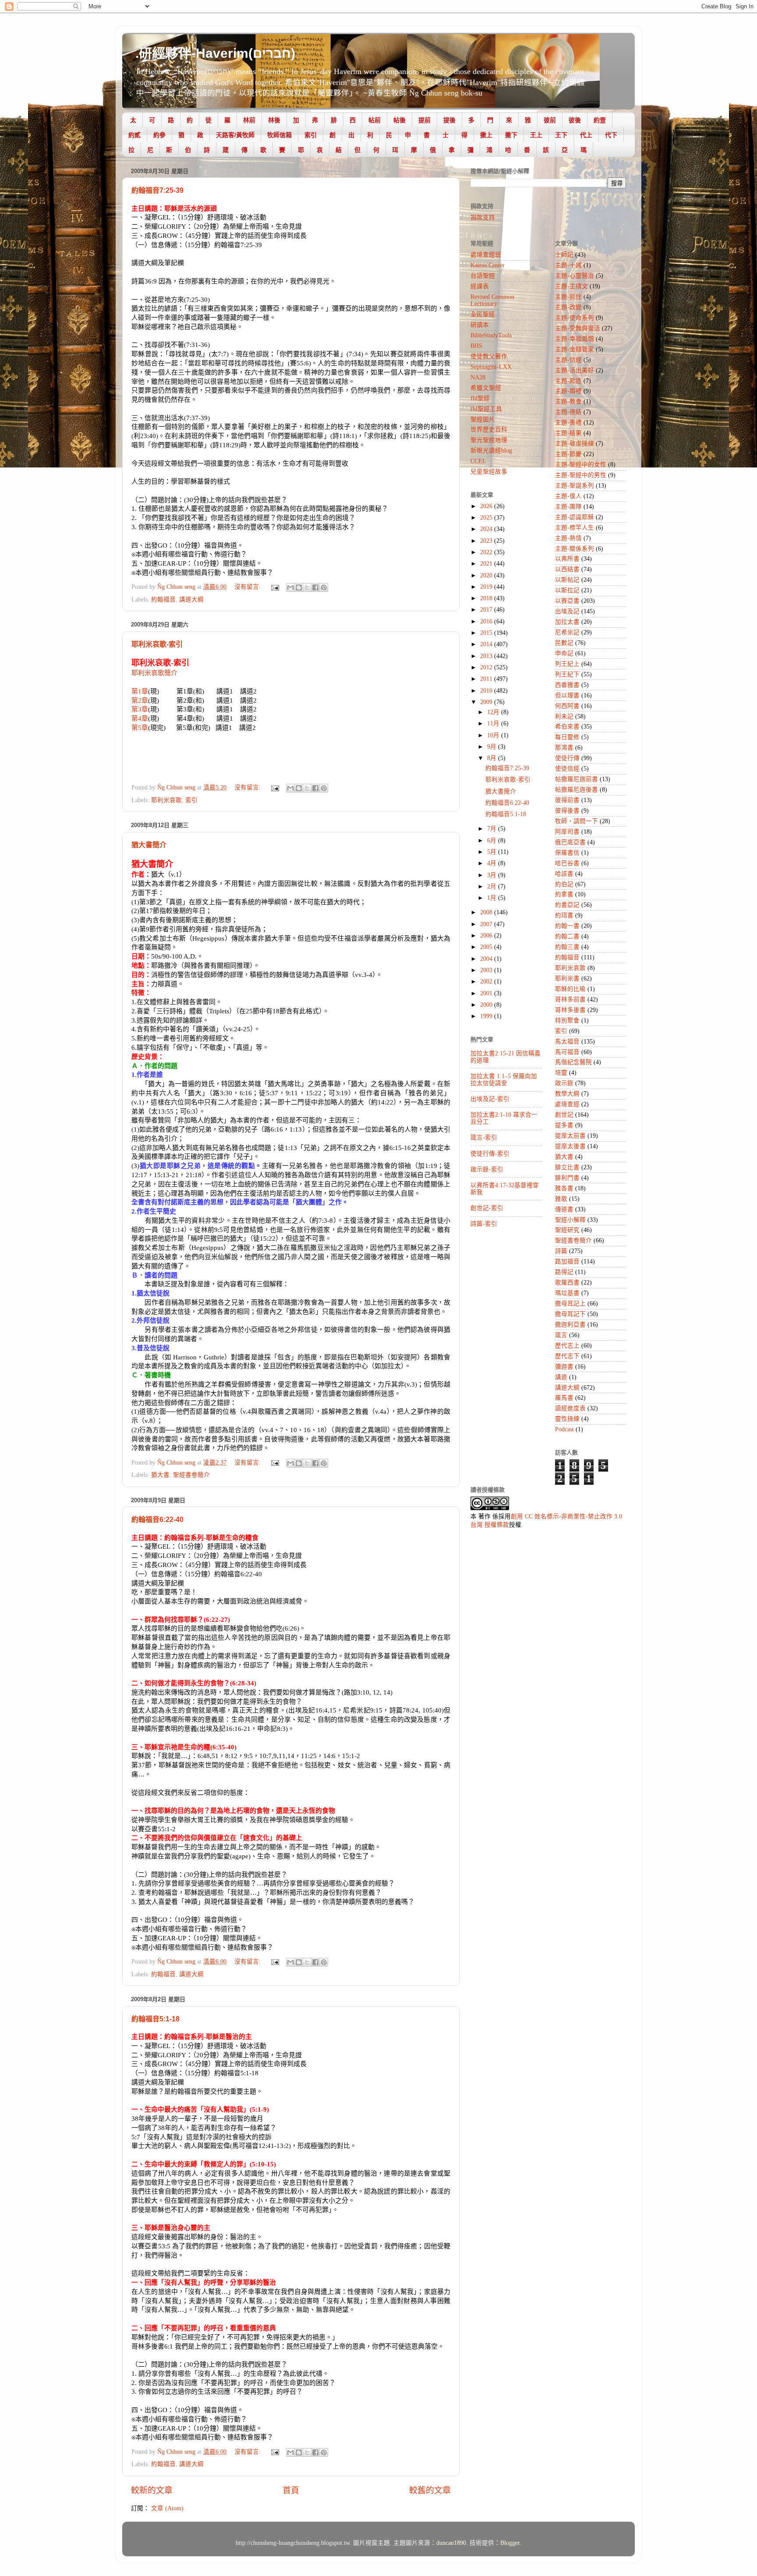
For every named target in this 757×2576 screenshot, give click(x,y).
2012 (487, 667)
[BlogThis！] (299, 587)
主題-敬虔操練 (575, 444)
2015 (487, 633)
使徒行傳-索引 (490, 1154)
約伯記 (564, 884)
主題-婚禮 (568, 391)
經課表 (480, 286)
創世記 (564, 1115)
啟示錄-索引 (487, 1169)
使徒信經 (567, 769)
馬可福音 (567, 1052)
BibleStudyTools (491, 335)
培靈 (561, 1073)
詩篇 (561, 1251)
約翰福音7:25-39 (157, 190)
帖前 (375, 120)
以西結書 (567, 569)
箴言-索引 (484, 1138)
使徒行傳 (567, 758)
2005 (487, 947)
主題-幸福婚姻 (575, 339)
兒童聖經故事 (489, 472)
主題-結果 (568, 433)
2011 (487, 679)
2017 (487, 610)
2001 (487, 993)
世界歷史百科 (489, 430)
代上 (586, 135)
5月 (493, 852)
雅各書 (564, 1188)
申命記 (564, 653)
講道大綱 (191, 600)
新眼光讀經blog (491, 451)
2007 (487, 924)
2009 (487, 702)
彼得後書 (567, 811)
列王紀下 (567, 674)
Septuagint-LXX (491, 367)
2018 (487, 598)
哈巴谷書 (567, 863)
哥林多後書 (570, 1010)
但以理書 (567, 695)
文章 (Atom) (167, 2508)
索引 (311, 135)
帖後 (400, 120)
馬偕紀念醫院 (573, 1062)
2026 (487, 506)
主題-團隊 (568, 507)
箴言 (561, 1335)
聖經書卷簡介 (191, 1475)
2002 (487, 982)
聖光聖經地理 (489, 440)
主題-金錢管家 (575, 349)
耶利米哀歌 (166, 800)
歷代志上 (567, 1346)
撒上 (486, 135)
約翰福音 (163, 600)
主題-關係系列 (575, 549)
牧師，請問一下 (577, 821)
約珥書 (564, 915)
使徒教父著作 (489, 356)
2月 (493, 886)
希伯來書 (567, 727)
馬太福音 (567, 1042)
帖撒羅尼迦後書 (577, 790)
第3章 (140, 709)
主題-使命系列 (575, 318)
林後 (274, 120)
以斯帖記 (567, 580)
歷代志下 (567, 1356)
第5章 (140, 728)
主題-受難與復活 (578, 328)
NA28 (478, 377)
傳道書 (564, 1209)
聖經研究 (567, 1230)
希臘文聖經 (486, 388)
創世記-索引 (487, 1208)
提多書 (564, 1125)
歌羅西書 (567, 1283)
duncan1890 (451, 2543)
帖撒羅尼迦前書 (577, 779)
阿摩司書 (567, 832)
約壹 (600, 120)
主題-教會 (568, 402)
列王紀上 (567, 664)
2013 (487, 656)
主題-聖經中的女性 (581, 465)
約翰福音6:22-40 (157, 1520)
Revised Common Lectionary (492, 300)
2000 (487, 1005)
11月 (494, 724)
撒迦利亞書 (570, 1325)
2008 (487, 912)
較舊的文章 (430, 2490)
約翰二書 (567, 936)
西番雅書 (567, 685)
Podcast (564, 1429)
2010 (487, 691)
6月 (493, 840)
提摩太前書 (570, 1136)
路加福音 (567, 1261)
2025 (487, 518)
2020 (487, 575)
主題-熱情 (568, 538)
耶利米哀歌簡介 (154, 673)
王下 (561, 135)
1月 (493, 898)
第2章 (140, 701)
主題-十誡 (568, 265)
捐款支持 (483, 218)
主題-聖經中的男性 (581, 475)
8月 (493, 758)
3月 (493, 875)
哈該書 (564, 874)
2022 (487, 552)
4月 (493, 863)
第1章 (140, 691)
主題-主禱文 (571, 286)
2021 (487, 564)
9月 (493, 747)
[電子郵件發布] (274, 587)
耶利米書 (567, 978)
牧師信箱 (279, 135)
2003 (487, 970)
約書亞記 (567, 905)
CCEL (478, 461)
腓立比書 (567, 1167)
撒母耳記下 (570, 1314)
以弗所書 (567, 559)
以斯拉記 (567, 590)
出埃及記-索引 (490, 1099)
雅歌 (561, 1199)
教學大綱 (567, 1094)
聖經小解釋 (570, 1220)
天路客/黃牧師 (235, 135)
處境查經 (567, 1104)
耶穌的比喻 (570, 989)
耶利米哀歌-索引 (157, 644)
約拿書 (564, 894)
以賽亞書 (567, 601)
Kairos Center (488, 265)
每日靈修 (567, 737)
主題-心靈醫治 (575, 276)
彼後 (575, 120)
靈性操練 (567, 1419)
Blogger (510, 2543)
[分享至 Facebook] (315, 587)
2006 (487, 936)
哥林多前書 (570, 1000)
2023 (487, 541)
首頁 (291, 2490)
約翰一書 (567, 926)
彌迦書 (564, 1367)
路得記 (564, 1272)
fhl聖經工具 (486, 409)
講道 (561, 1377)
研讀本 (480, 325)
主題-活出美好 (575, 370)
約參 (159, 135)
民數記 (564, 643)
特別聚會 (567, 1021)
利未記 (564, 717)
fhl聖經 (480, 398)
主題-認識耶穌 (575, 517)
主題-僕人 (568, 496)
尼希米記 (567, 632)
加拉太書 (567, 622)
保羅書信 (567, 853)
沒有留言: (248, 587)
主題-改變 (568, 307)
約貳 (134, 135)
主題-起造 (568, 381)
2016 (487, 621)
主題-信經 (568, 360)
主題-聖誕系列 (575, 486)
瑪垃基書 (567, 1293)
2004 (487, 959)
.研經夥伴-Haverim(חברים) (215, 53)
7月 (493, 829)
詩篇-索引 (484, 1224)
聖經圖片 (483, 419)
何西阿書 (567, 706)
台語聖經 (483, 276)
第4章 (140, 718)
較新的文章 (152, 2490)
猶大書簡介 (149, 845)
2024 (487, 529)
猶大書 (160, 1475)
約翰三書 (567, 947)
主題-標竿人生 (575, 528)
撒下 (511, 135)
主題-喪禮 (568, 423)
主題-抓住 (568, 297)
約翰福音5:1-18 (156, 2019)
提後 (449, 120)
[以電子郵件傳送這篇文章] (290, 587)
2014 (487, 644)
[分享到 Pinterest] (324, 587)
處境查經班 (486, 255)
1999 (487, 1016)
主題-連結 (568, 412)
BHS (476, 346)
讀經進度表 (570, 1408)
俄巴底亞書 (570, 842)
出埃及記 (567, 611)
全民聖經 (483, 314)
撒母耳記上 (570, 1304)
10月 (494, 735)
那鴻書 (564, 748)
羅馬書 (564, 1398)
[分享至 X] (307, 587)
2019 (487, 587)
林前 (249, 120)
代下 (611, 135)
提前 (424, 120)
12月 (494, 712)
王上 (536, 135)
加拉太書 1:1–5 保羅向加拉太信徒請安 (504, 1080)
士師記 (564, 255)
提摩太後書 (570, 1146)
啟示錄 (564, 1083)
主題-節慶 (568, 454)
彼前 (550, 120)
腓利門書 (567, 1178)
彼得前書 (567, 800)
